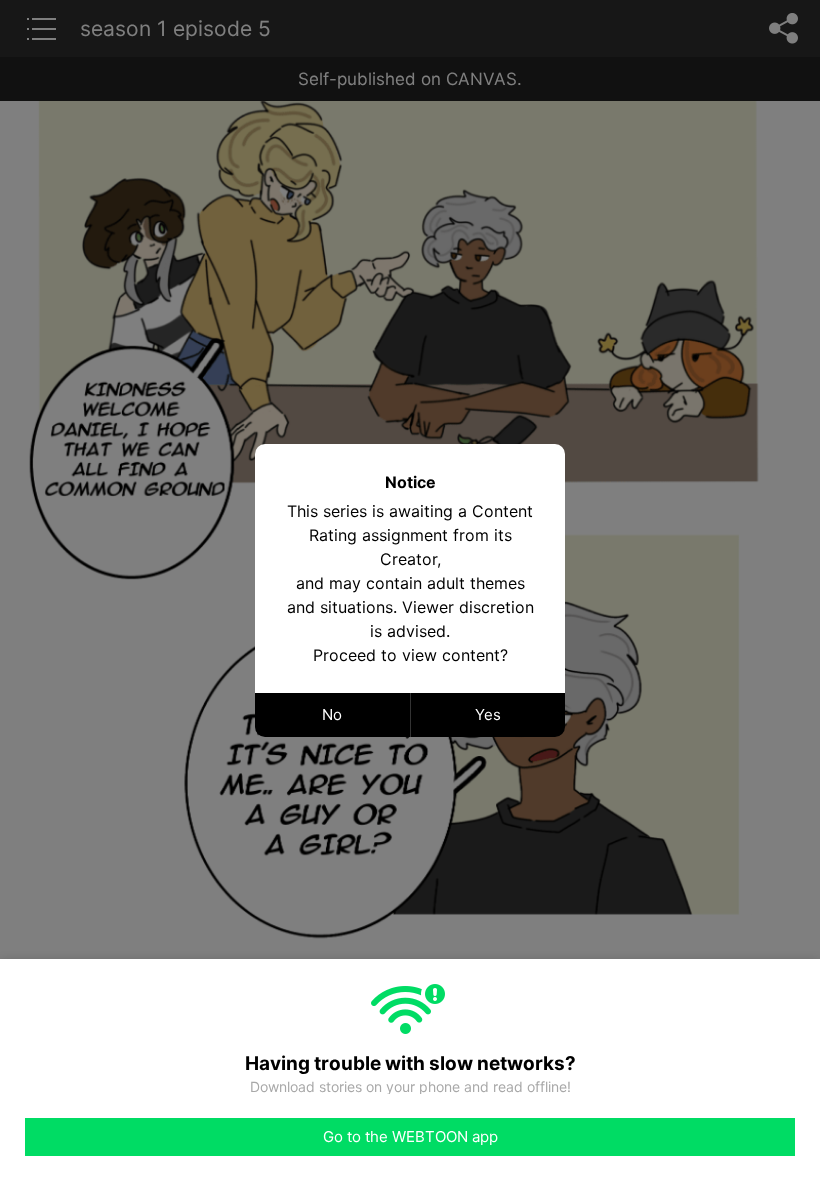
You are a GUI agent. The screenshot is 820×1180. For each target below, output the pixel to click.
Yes (488, 714)
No (332, 714)
